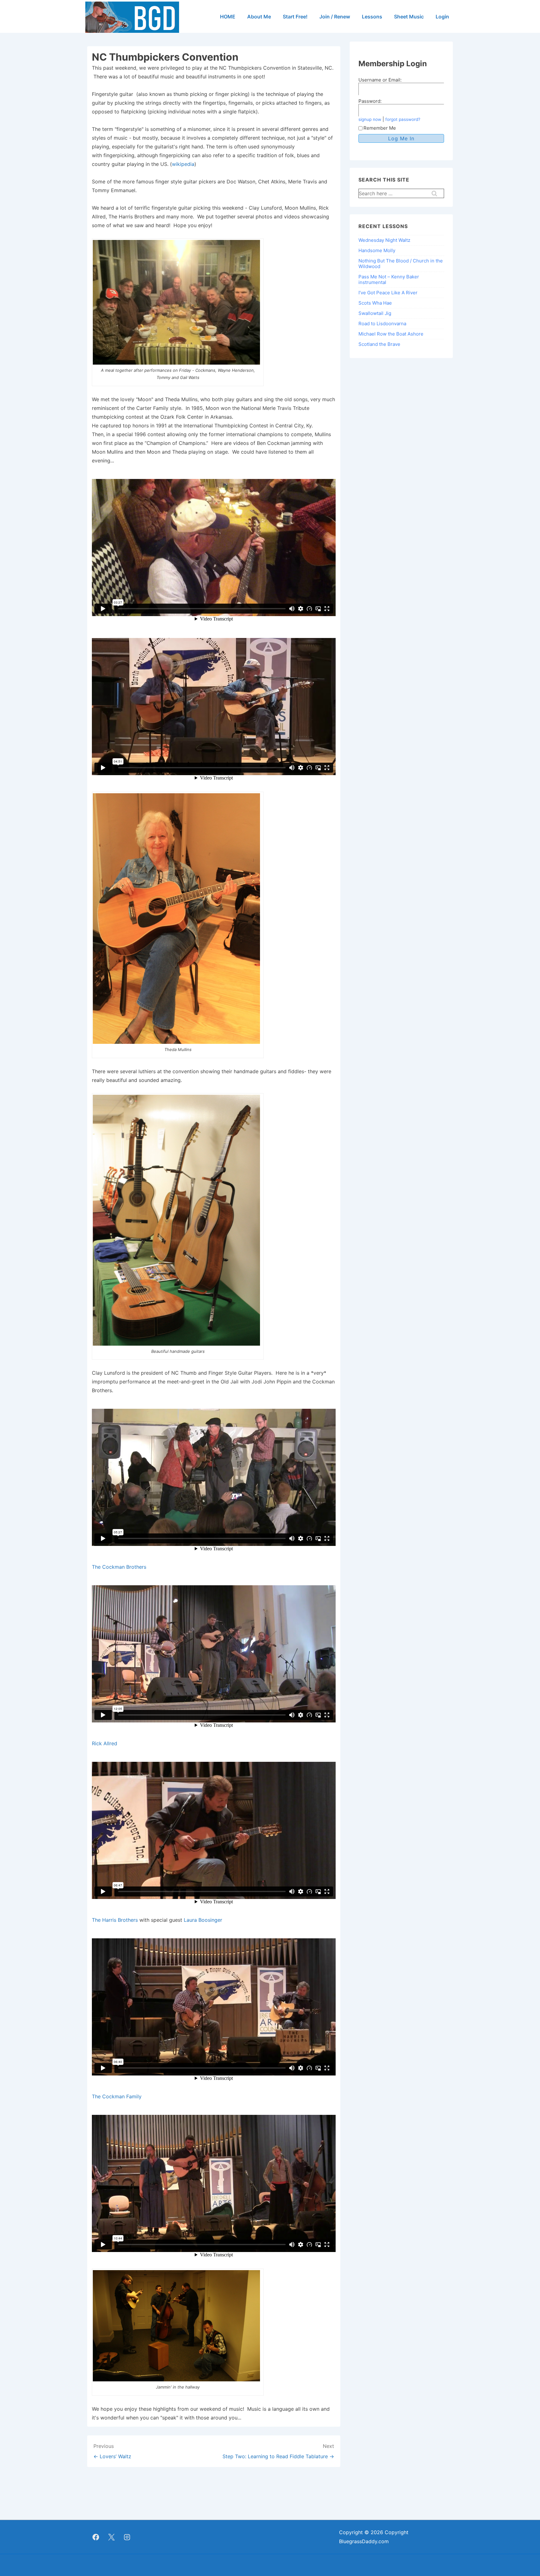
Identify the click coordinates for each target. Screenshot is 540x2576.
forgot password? (403, 119)
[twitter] (112, 2537)
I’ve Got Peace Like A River (388, 293)
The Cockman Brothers (119, 1567)
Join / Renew (335, 17)
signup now (370, 119)
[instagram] (127, 2537)
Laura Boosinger (203, 1920)
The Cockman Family (117, 2096)
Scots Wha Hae (375, 303)
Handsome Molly (377, 250)
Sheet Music (409, 17)
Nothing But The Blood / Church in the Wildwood (401, 264)
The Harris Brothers (115, 1920)
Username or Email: (380, 80)
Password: (370, 101)
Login (442, 17)
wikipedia (183, 164)
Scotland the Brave (379, 344)
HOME (228, 17)
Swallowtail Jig (375, 313)
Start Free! (295, 17)
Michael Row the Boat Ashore (391, 334)
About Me (259, 17)
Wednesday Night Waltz (384, 240)
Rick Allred (105, 1743)
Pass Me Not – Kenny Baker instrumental (389, 279)
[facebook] (96, 2537)
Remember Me (380, 128)
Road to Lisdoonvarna (382, 324)
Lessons (372, 17)
